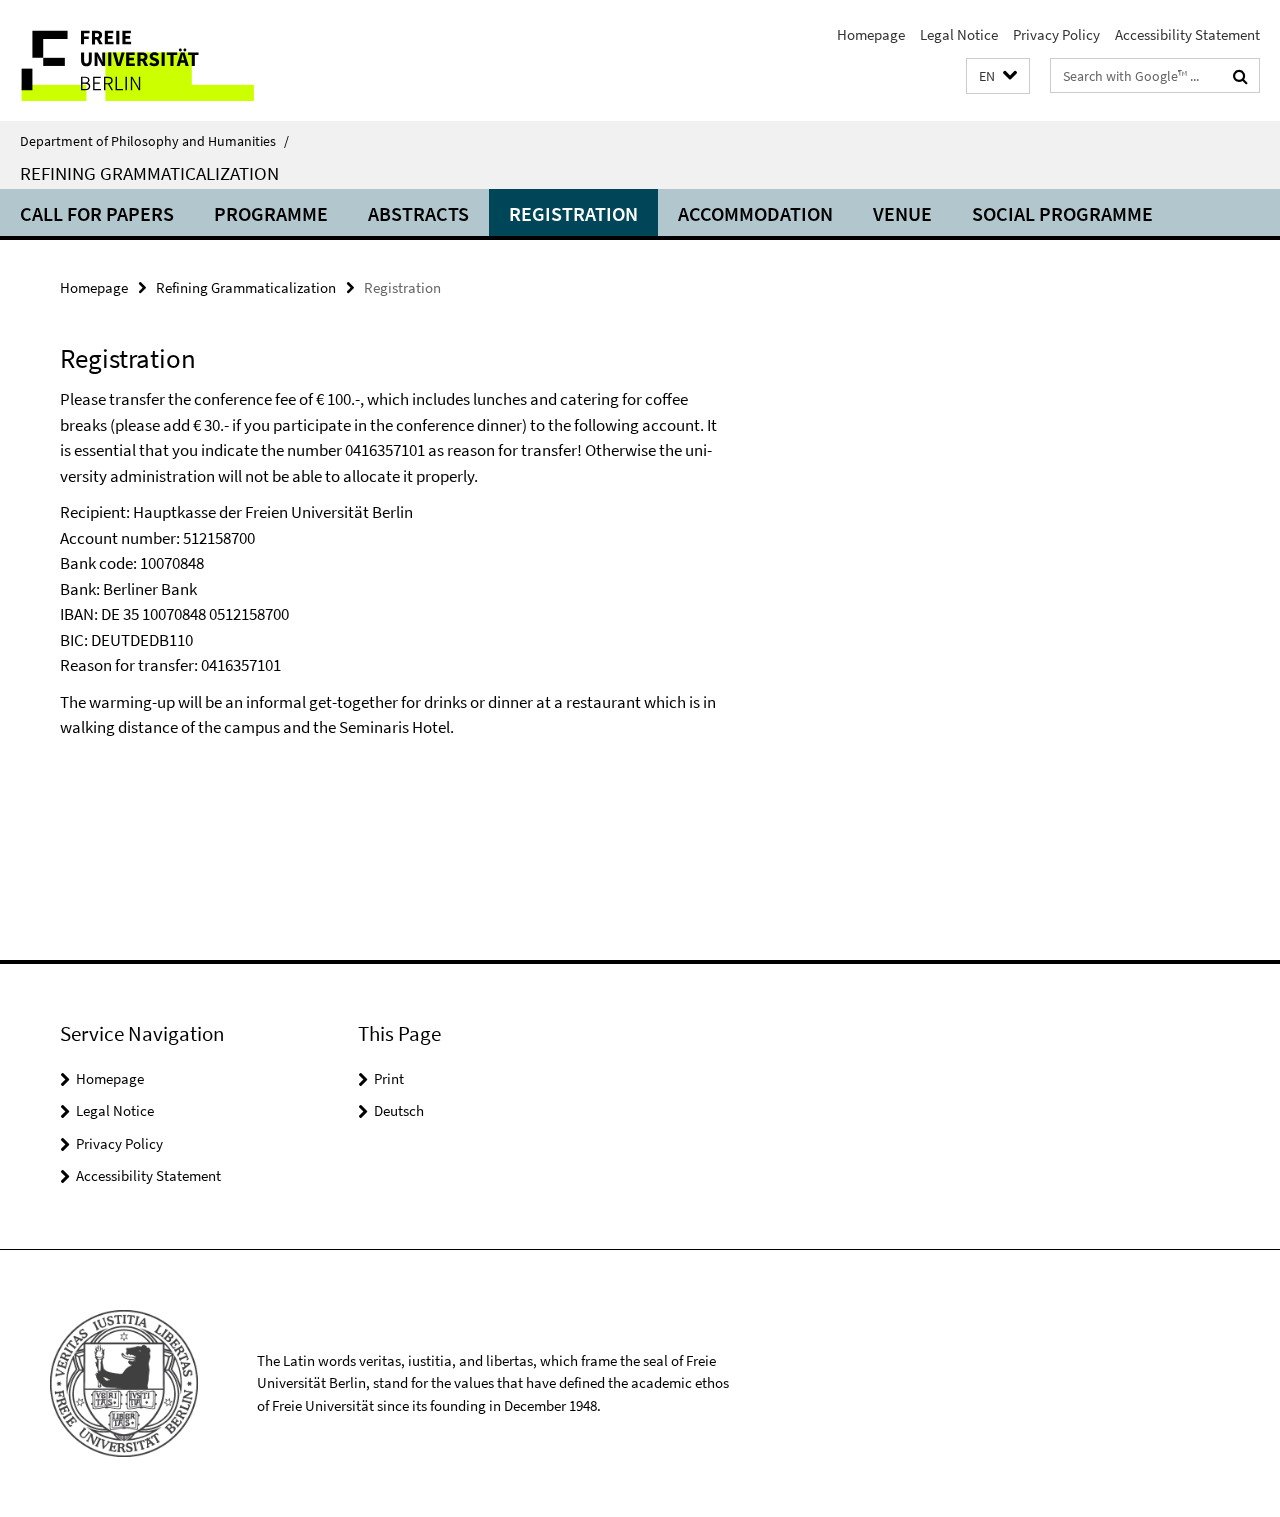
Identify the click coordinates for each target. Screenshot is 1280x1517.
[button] (998, 76)
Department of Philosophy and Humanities (154, 141)
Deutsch (399, 1110)
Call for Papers (97, 213)
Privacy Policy (1056, 34)
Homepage (871, 34)
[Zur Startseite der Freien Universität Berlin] (167, 60)
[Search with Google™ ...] (1240, 76)
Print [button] (389, 1078)
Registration (573, 213)
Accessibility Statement (1187, 34)
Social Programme (1062, 213)
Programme (271, 213)
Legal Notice (959, 34)
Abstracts (418, 213)
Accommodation (755, 213)
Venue (902, 213)
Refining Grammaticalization (149, 173)
